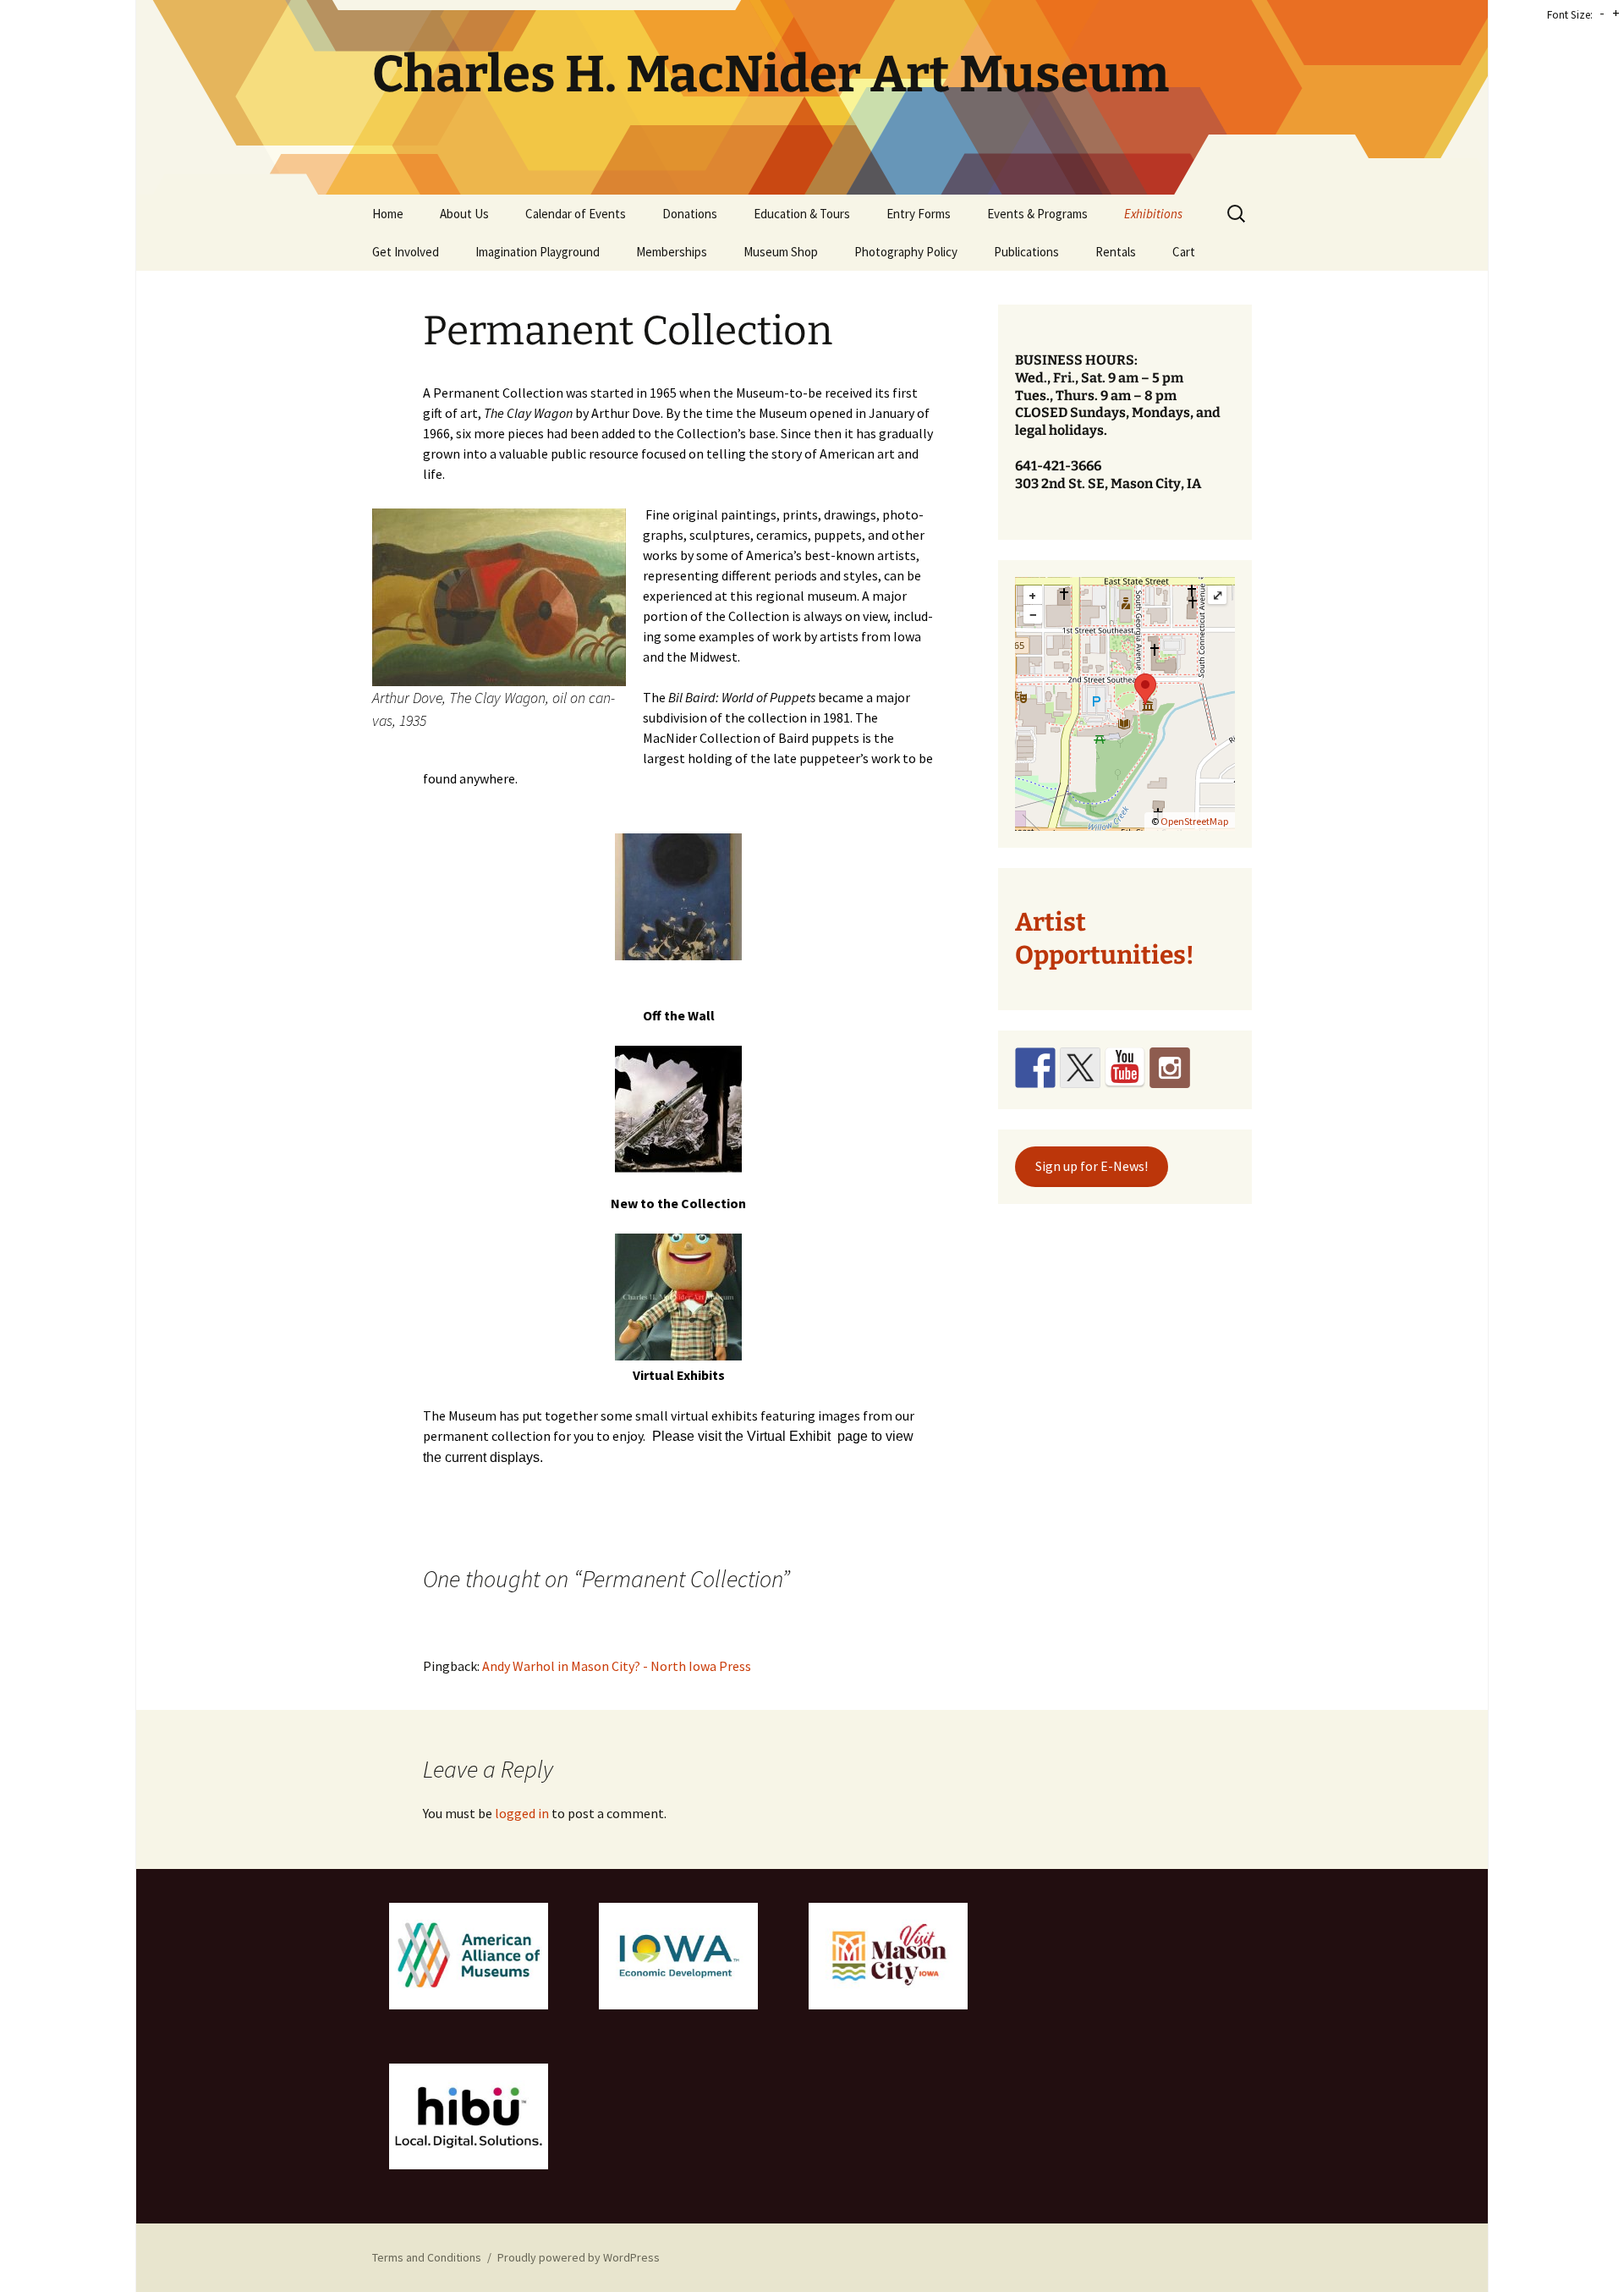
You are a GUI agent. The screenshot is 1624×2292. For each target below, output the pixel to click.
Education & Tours (802, 214)
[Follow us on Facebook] (1035, 1068)
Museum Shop (781, 252)
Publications (1026, 252)
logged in (522, 1813)
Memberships (672, 252)
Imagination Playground (538, 252)
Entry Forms (919, 214)
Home (388, 214)
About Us (464, 214)
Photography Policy (906, 252)
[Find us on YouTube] (1125, 1068)
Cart (1184, 252)
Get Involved (406, 252)
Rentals (1116, 252)
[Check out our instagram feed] (1170, 1068)
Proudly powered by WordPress (579, 2257)
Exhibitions (1153, 214)
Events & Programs (1037, 214)
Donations (690, 214)
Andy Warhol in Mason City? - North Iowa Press (617, 1666)
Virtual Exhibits (679, 1375)
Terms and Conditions (427, 2257)
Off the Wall (679, 1015)
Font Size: (1570, 15)
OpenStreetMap (1194, 821)
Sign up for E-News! (1092, 1166)
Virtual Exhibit (789, 1436)
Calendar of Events (576, 214)
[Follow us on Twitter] (1080, 1068)
